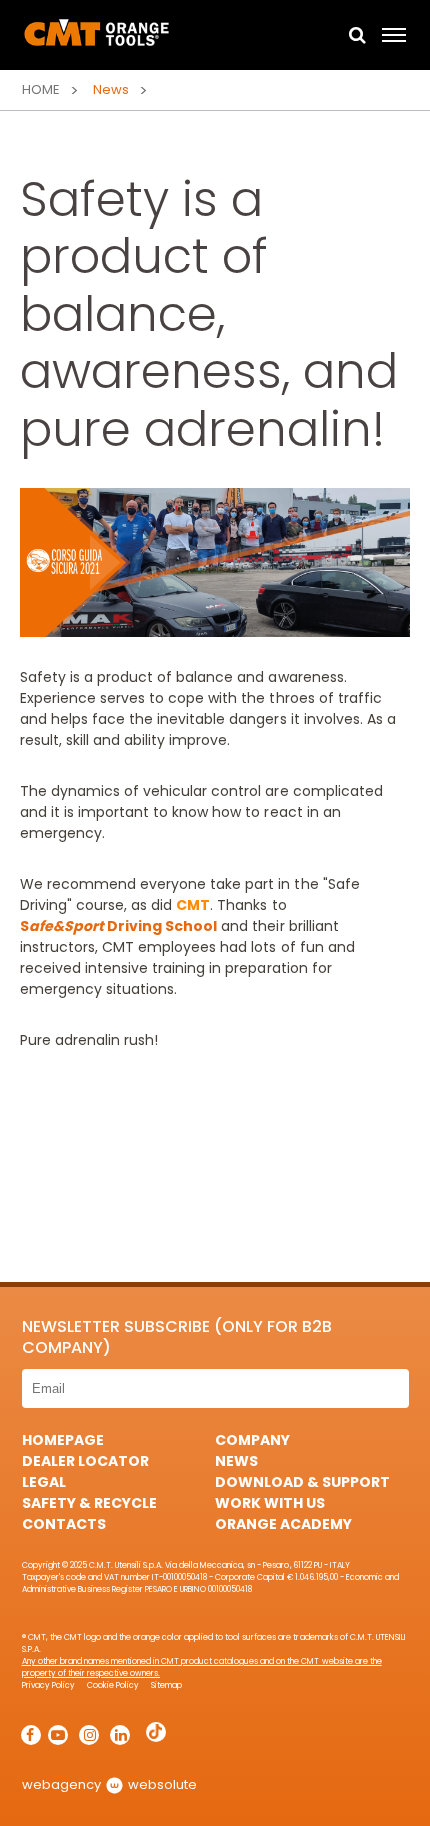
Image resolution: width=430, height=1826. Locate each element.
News (236, 1461)
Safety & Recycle (89, 1503)
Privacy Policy (48, 1685)
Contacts (64, 1524)
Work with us (270, 1503)
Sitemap (166, 1685)
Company (252, 1440)
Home (41, 89)
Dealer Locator (85, 1461)
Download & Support (302, 1482)
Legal (44, 1482)
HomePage (63, 1440)
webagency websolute (109, 1784)
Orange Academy (283, 1524)
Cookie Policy (113, 1685)
